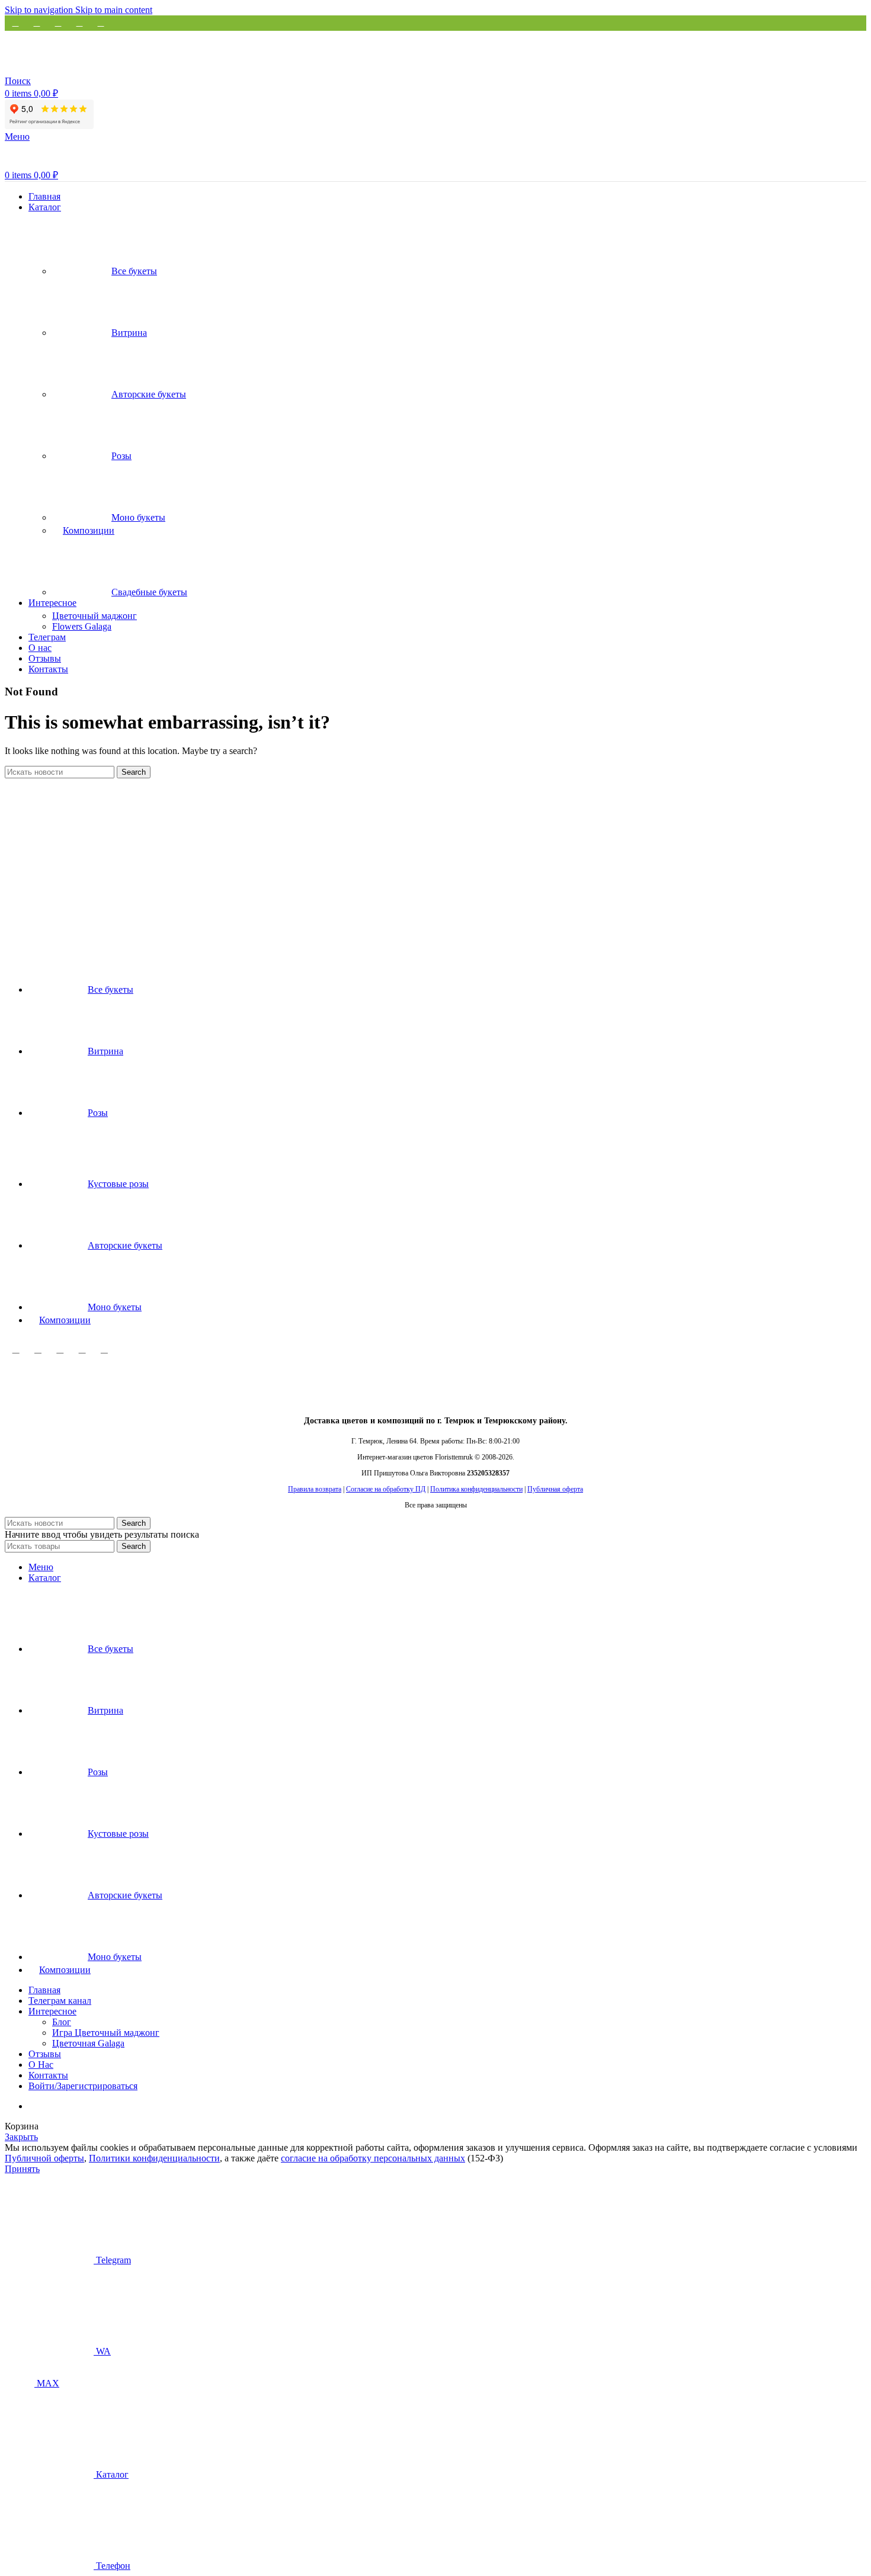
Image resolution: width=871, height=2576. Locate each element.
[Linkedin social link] (79, 23)
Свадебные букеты (149, 592)
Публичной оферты (44, 2158)
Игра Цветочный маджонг (106, 2033)
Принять (22, 2169)
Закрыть (21, 2137)
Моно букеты (138, 517)
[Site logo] (79, 70)
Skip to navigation (40, 10)
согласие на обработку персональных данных (373, 2158)
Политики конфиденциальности (154, 2158)
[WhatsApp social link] (38, 1349)
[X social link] (37, 23)
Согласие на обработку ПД (386, 1489)
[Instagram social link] (16, 1349)
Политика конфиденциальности (476, 1489)
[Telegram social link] (101, 23)
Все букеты (134, 271)
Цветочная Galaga (88, 2043)
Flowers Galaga (82, 626)
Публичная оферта (555, 1489)
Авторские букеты (149, 394)
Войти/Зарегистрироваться (83, 2086)
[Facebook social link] (15, 23)
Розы (121, 456)
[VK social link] (82, 1349)
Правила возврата (315, 1489)
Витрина (129, 333)
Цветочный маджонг (95, 616)
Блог (62, 2022)
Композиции (89, 530)
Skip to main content (114, 10)
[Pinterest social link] (58, 23)
